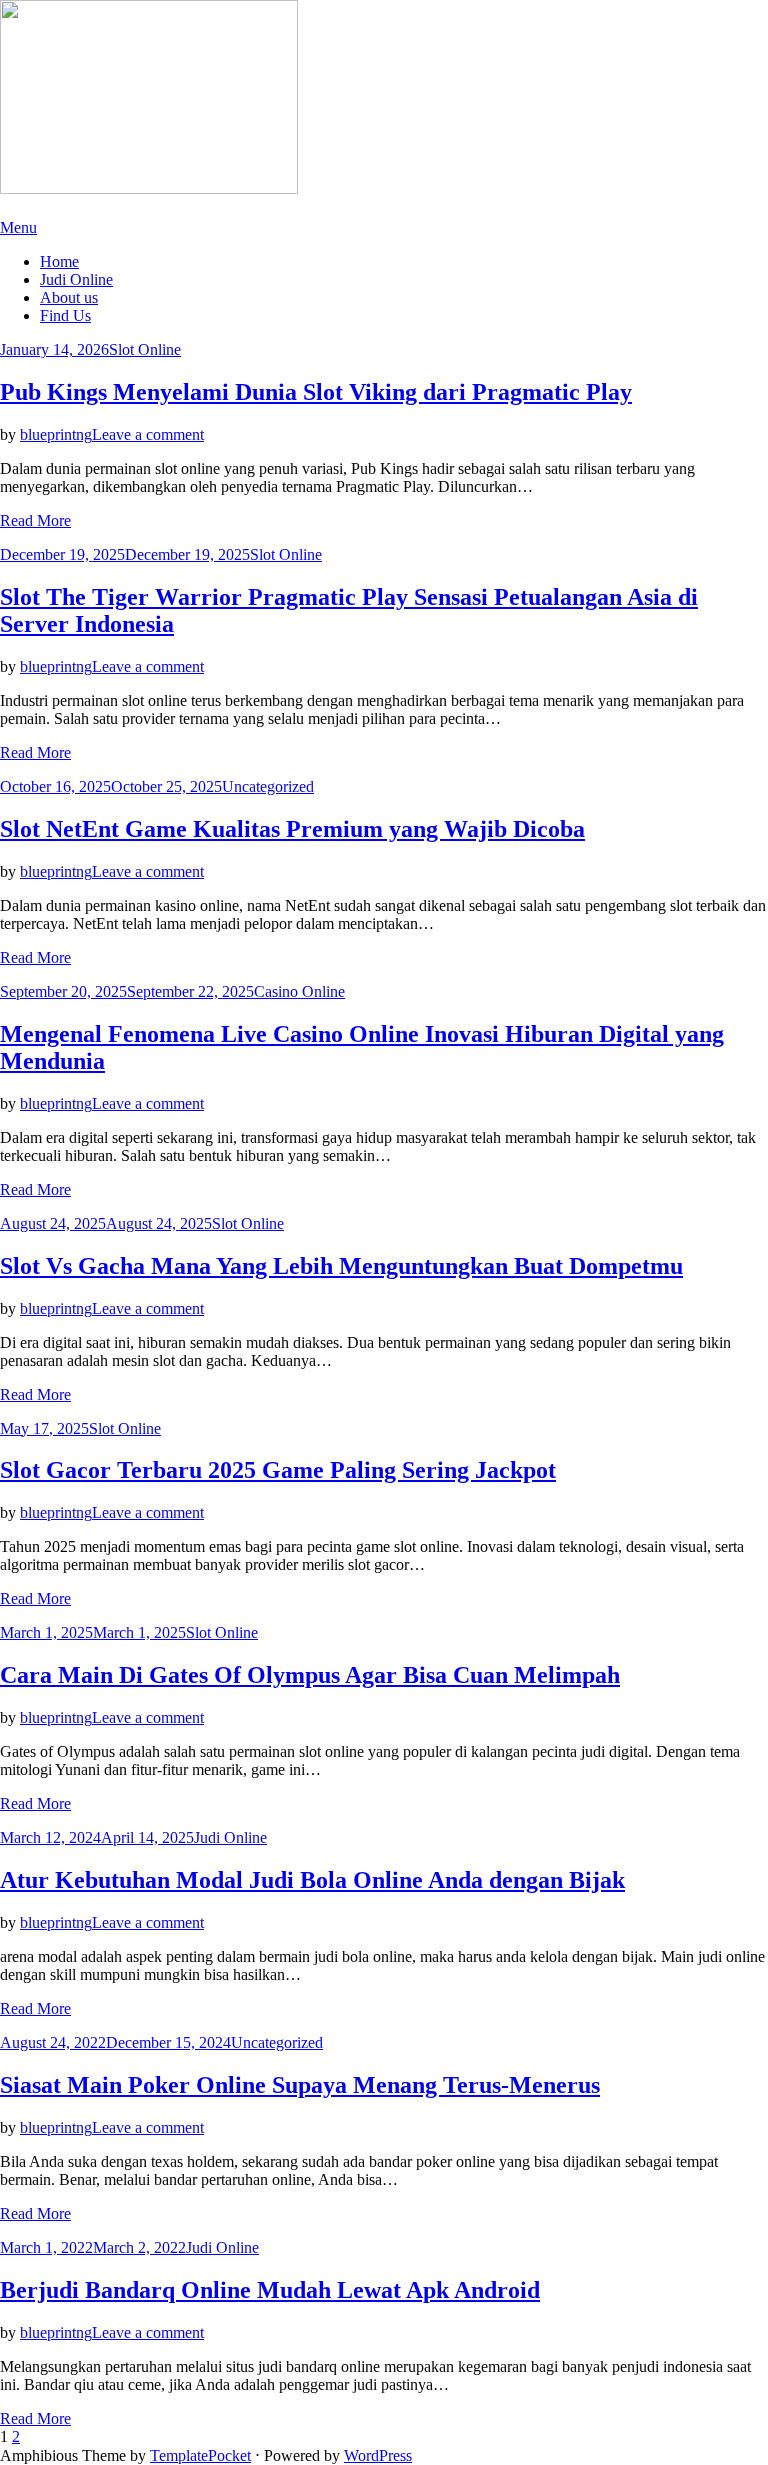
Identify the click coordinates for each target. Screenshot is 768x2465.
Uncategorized (268, 786)
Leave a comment (148, 434)
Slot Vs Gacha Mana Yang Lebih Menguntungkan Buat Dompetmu (341, 1266)
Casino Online (299, 991)
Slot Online (145, 349)
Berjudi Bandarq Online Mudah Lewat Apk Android (270, 2290)
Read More (35, 520)
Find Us (65, 315)
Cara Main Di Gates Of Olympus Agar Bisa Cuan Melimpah (310, 1675)
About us (69, 297)
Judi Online (76, 279)
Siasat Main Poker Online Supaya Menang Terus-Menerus (300, 2085)
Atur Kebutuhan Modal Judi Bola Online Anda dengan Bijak (312, 1880)
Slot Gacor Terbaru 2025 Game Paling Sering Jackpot (278, 1470)
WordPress (378, 2455)
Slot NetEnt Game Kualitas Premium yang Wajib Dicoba (292, 829)
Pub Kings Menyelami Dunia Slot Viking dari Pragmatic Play (316, 392)
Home (59, 261)
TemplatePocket (200, 2455)
